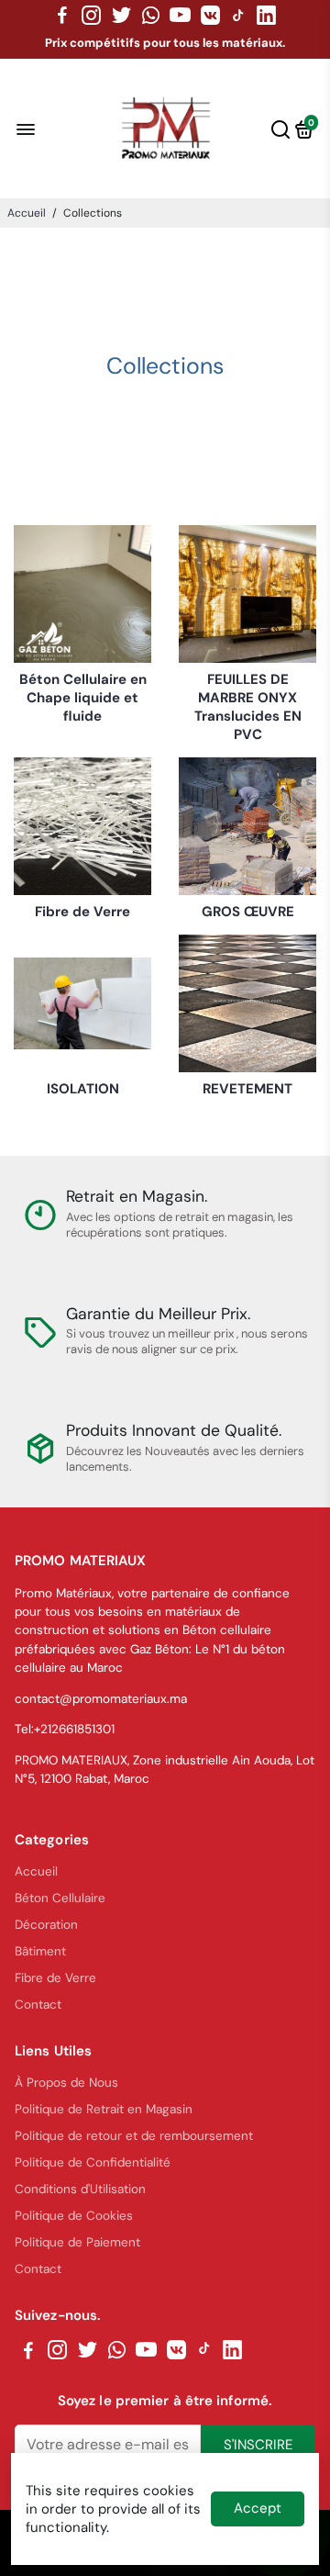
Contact (38, 2005)
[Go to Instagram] (91, 16)
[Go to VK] (210, 16)
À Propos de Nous (66, 2083)
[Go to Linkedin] (266, 16)
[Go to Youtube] (180, 16)
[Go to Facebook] (62, 16)
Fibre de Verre (55, 1978)
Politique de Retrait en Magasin (104, 2109)
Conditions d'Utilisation (80, 2189)
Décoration (46, 1925)
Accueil (27, 213)
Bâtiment (40, 1951)
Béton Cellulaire (60, 1898)
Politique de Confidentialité (93, 2162)
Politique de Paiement (77, 2242)
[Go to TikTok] (238, 16)
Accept (258, 2508)
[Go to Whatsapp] (151, 16)
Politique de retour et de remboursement (134, 2136)
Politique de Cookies (74, 2216)
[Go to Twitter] (121, 16)
